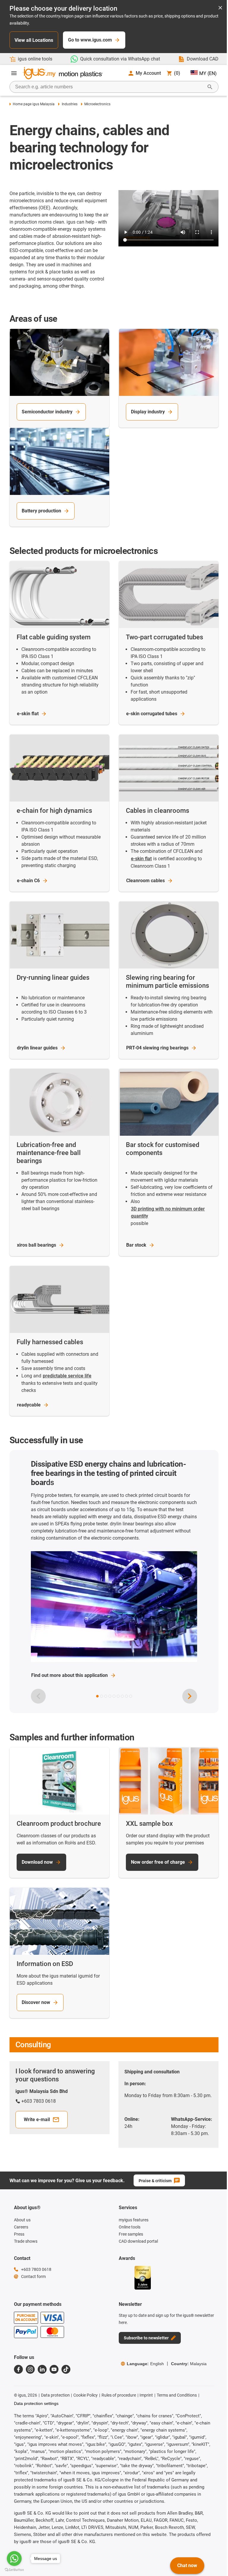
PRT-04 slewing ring (157, 1048)
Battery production (41, 511)
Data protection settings (36, 2403)
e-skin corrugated (152, 714)
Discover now (36, 2002)
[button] (97, 1696)
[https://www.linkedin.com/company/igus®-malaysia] (42, 2369)
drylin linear (37, 1048)
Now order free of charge (158, 1862)
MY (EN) (208, 73)
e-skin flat (141, 859)
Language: (145, 2364)
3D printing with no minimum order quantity (168, 1212)
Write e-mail (37, 2119)
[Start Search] (210, 87)
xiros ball (37, 1245)
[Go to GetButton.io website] (14, 2570)
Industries (69, 104)
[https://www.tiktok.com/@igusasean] (66, 2369)
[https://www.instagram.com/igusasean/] (30, 2369)
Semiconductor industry (47, 412)
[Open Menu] (14, 73)
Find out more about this (69, 1675)
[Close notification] (220, 8)
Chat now (187, 2565)
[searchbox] (109, 87)
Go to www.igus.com (90, 40)
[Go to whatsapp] (14, 2559)
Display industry (148, 412)
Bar (136, 1245)
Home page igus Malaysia (34, 104)
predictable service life (67, 1376)
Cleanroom (145, 881)
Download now (37, 1862)
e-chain (28, 881)
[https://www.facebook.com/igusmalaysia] (18, 2369)
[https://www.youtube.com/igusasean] (54, 2369)
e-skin (28, 714)
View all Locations (34, 40)
